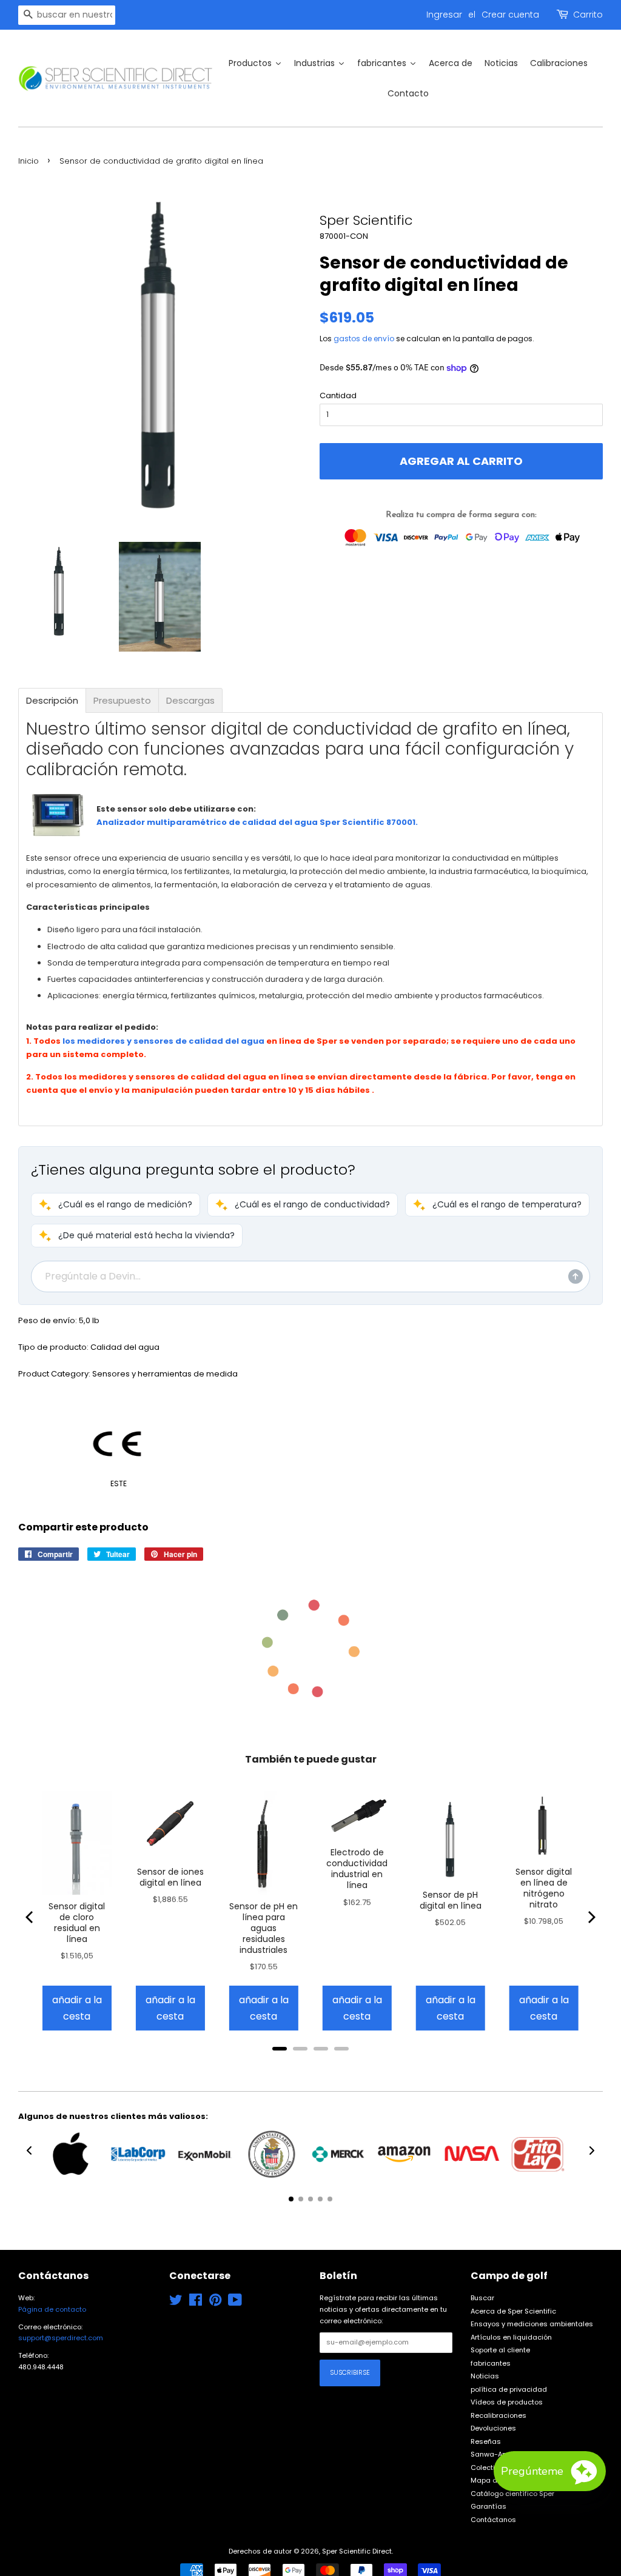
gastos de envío (364, 339)
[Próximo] (591, 1917)
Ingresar (444, 15)
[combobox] (67, 15)
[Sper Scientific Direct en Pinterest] (215, 2303)
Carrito (588, 15)
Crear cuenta (510, 15)
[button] (116, 1205)
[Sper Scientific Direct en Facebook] (196, 2303)
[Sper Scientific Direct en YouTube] (235, 2303)
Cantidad (338, 395)
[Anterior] (30, 1917)
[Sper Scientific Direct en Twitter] (176, 2303)
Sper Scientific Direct (357, 2551)
